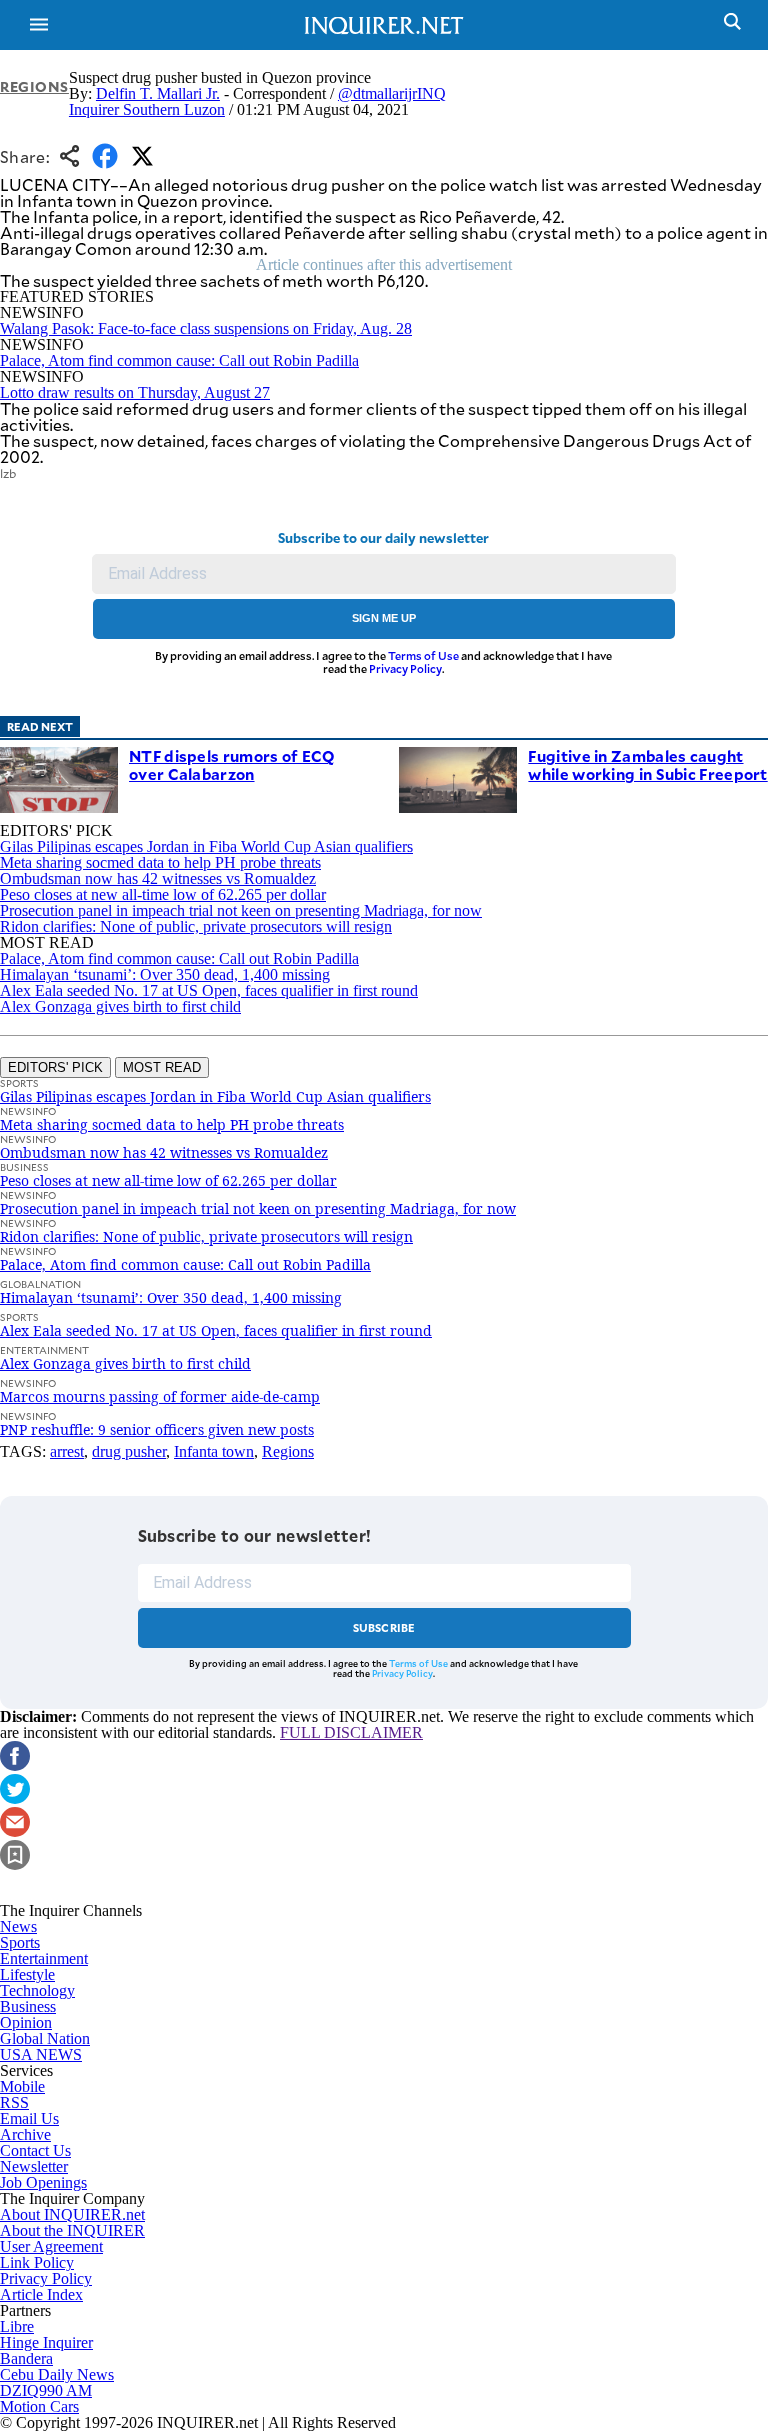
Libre (17, 2326)
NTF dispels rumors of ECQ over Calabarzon (232, 764)
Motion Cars (39, 2406)
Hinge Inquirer (46, 2342)
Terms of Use (423, 655)
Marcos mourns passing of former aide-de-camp (160, 1396)
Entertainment (44, 1958)
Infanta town (214, 1451)
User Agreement (51, 2246)
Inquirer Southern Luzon (147, 109)
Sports (20, 1942)
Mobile (22, 2086)
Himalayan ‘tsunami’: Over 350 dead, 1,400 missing (165, 974)
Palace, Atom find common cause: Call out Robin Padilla (179, 360)
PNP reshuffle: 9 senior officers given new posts (157, 1429)
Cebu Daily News (57, 2374)
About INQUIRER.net (72, 2214)
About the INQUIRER (72, 2230)
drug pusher (129, 1451)
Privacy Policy (405, 668)
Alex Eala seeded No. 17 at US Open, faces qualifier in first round (209, 990)
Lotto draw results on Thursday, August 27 (135, 392)
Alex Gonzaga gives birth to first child (120, 1006)
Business (28, 2006)
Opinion (26, 2022)
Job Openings (43, 2182)
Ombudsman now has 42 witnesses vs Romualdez (158, 878)
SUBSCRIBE (384, 1627)
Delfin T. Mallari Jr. (158, 93)
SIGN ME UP (384, 618)
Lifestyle (27, 1974)
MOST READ (162, 1067)
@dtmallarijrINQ (392, 93)
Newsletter (34, 2166)
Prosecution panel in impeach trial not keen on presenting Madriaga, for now (241, 910)
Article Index (41, 2294)
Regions (34, 86)
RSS (14, 2102)
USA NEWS (41, 2054)
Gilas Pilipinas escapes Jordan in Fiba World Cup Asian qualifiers (206, 846)
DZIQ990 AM (46, 2390)
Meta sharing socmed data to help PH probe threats (160, 862)
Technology (37, 1990)
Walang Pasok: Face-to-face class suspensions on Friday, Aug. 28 (206, 328)
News (18, 1926)
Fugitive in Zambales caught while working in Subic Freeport (647, 764)
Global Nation (45, 2038)
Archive (25, 2134)
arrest (67, 1451)
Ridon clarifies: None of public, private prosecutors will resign (196, 926)
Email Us (29, 2118)
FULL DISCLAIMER (351, 1732)
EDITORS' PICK (55, 1067)
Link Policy (37, 2262)
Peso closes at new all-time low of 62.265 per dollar (163, 894)
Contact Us (35, 2150)
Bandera (26, 2358)
